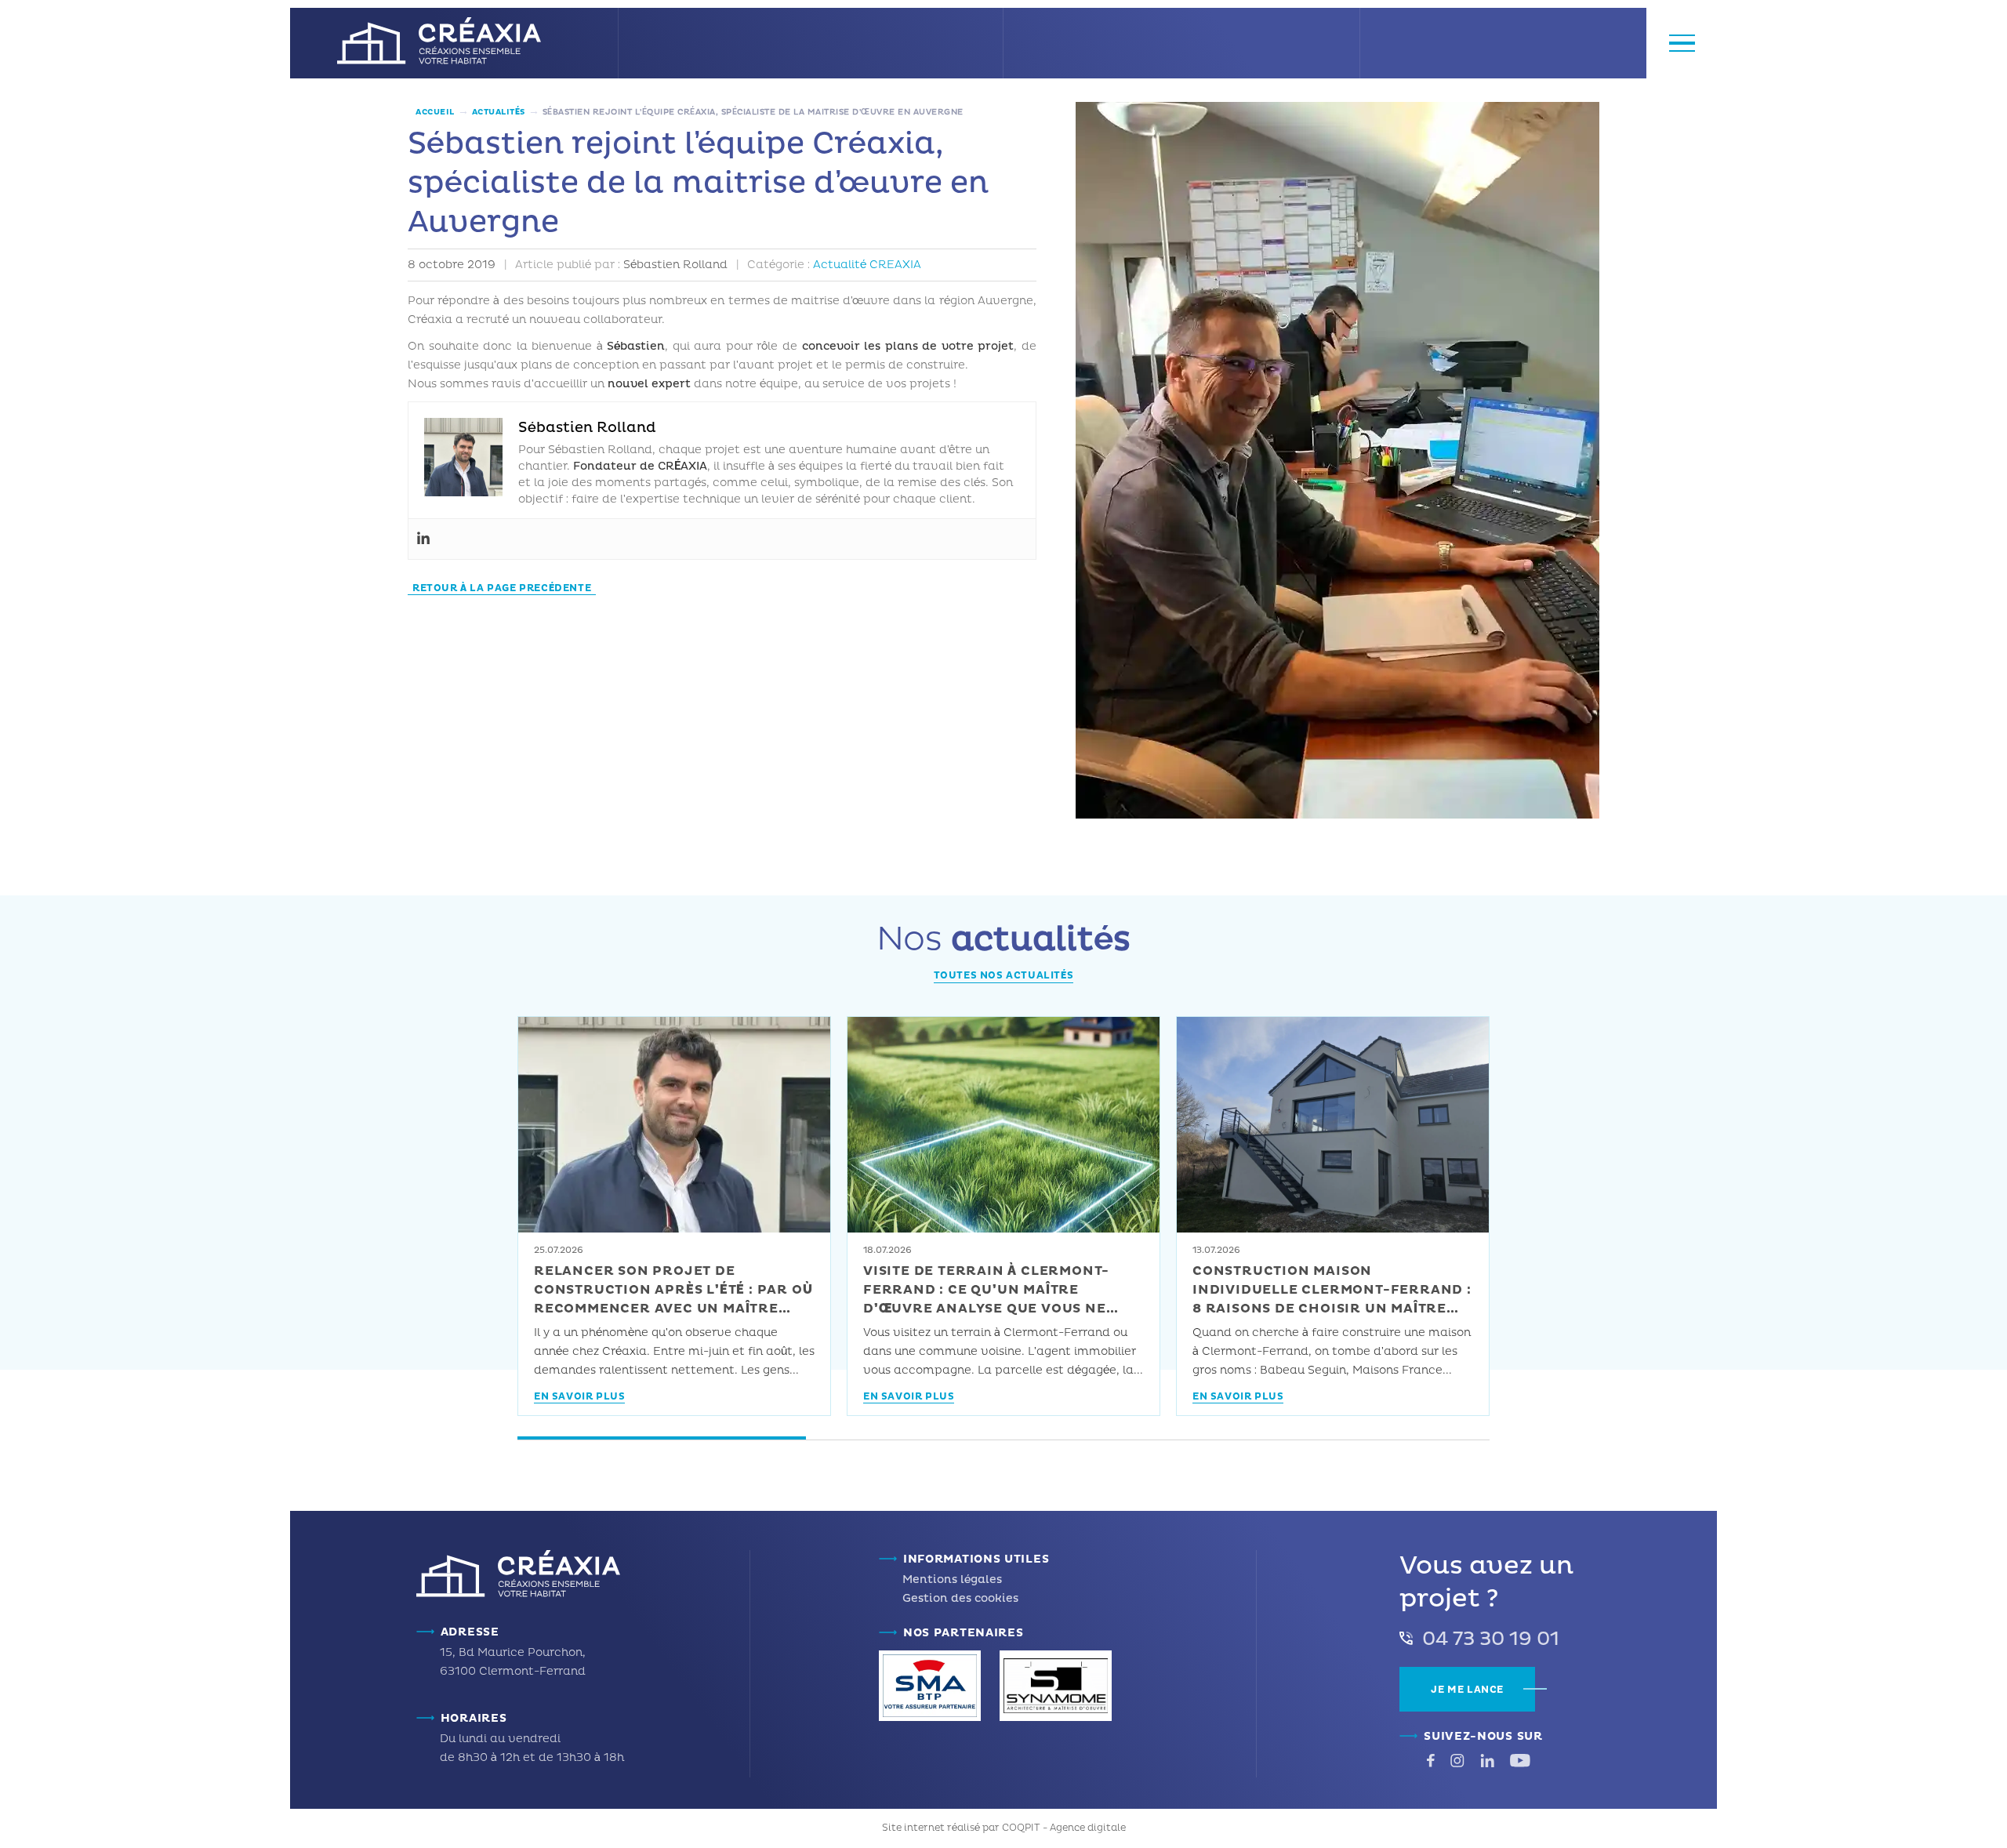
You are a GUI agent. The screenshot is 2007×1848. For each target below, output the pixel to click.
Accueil (435, 112)
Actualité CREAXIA (867, 265)
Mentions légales (952, 1579)
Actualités (499, 112)
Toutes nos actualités (1004, 976)
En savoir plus (579, 1398)
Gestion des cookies (960, 1598)
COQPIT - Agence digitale (1064, 1828)
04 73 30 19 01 (1491, 1639)
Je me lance (1467, 1690)
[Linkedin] (423, 539)
